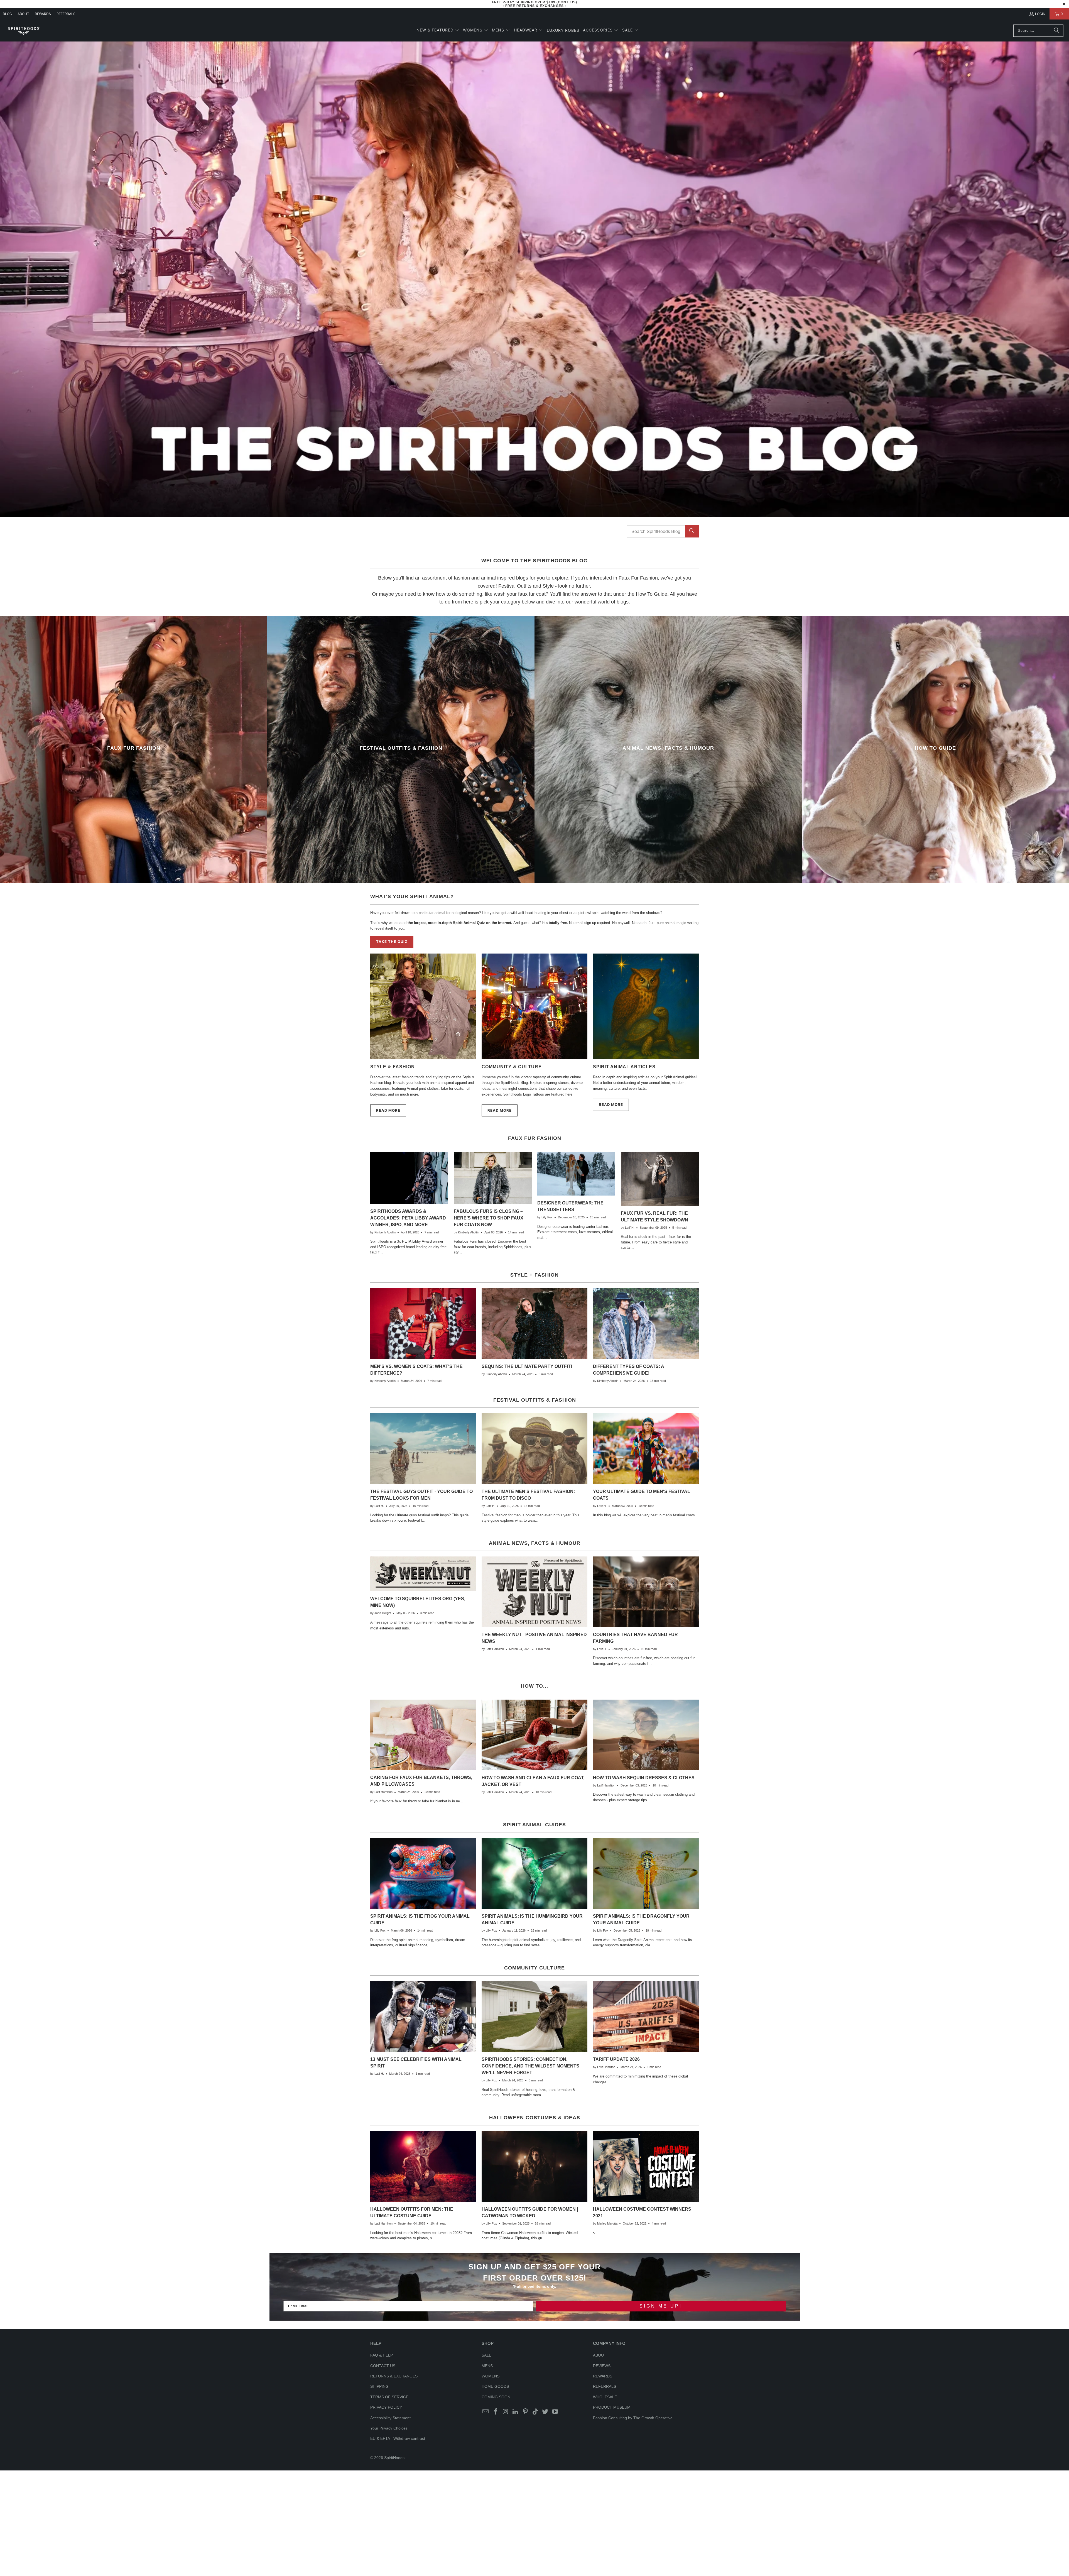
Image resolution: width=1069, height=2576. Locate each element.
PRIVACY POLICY (386, 2407)
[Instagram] (506, 2412)
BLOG (7, 14)
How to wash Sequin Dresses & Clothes (644, 1778)
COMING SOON (496, 2397)
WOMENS (491, 2376)
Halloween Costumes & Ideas (535, 2118)
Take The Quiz (392, 942)
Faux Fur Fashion (535, 1138)
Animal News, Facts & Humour (535, 1543)
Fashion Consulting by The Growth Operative (633, 2418)
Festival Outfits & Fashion (535, 1400)
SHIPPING (379, 2386)
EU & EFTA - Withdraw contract (398, 2438)
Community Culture (534, 1968)
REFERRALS (66, 14)
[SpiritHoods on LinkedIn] (516, 2412)
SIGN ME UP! (661, 2306)
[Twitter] (545, 2412)
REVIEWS (602, 2366)
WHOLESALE (605, 2397)
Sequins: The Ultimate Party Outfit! (527, 1366)
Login (1040, 14)
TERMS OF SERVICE (389, 2397)
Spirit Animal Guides (534, 1825)
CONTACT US (383, 2366)
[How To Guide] (935, 749)
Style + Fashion (534, 1275)
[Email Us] (486, 2412)
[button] (438, 30)
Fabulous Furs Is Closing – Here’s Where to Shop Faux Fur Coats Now (489, 1218)
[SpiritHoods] (24, 30)
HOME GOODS (495, 2386)
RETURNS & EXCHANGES (394, 2376)
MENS (487, 2366)
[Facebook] (496, 2412)
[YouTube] (555, 2412)
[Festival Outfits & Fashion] (401, 749)
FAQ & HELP (382, 2355)
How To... (534, 1686)
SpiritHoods (394, 2458)
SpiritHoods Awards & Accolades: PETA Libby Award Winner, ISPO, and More (408, 1218)
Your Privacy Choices (389, 2428)
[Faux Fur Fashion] (134, 749)
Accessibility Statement (390, 2418)
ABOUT (23, 14)
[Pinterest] (526, 2412)
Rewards (43, 14)
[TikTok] (535, 2412)
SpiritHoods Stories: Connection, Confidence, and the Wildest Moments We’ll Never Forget (530, 2066)
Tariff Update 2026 (616, 2059)
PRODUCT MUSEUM (612, 2407)
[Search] (1056, 31)
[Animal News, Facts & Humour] (668, 749)
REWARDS (603, 2376)
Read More (388, 1110)
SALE (486, 2355)
